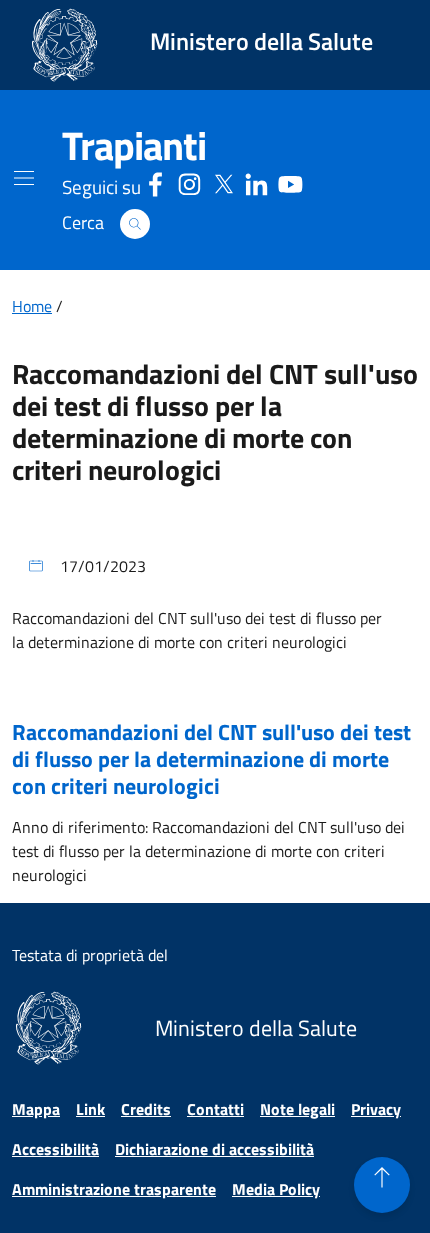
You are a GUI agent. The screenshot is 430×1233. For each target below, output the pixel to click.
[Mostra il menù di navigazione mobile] (24, 178)
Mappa (36, 1109)
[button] (135, 224)
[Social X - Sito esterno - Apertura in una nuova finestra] (223, 181)
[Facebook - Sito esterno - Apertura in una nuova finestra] (155, 181)
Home (32, 306)
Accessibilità (55, 1149)
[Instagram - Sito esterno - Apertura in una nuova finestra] (189, 181)
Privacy (376, 1109)
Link (90, 1109)
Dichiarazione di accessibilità (214, 1149)
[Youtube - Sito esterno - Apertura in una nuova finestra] (290, 181)
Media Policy (276, 1189)
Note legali (297, 1109)
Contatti (215, 1109)
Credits (146, 1109)
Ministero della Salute (261, 41)
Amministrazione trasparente (114, 1189)
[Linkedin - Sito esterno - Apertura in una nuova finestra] (256, 181)
